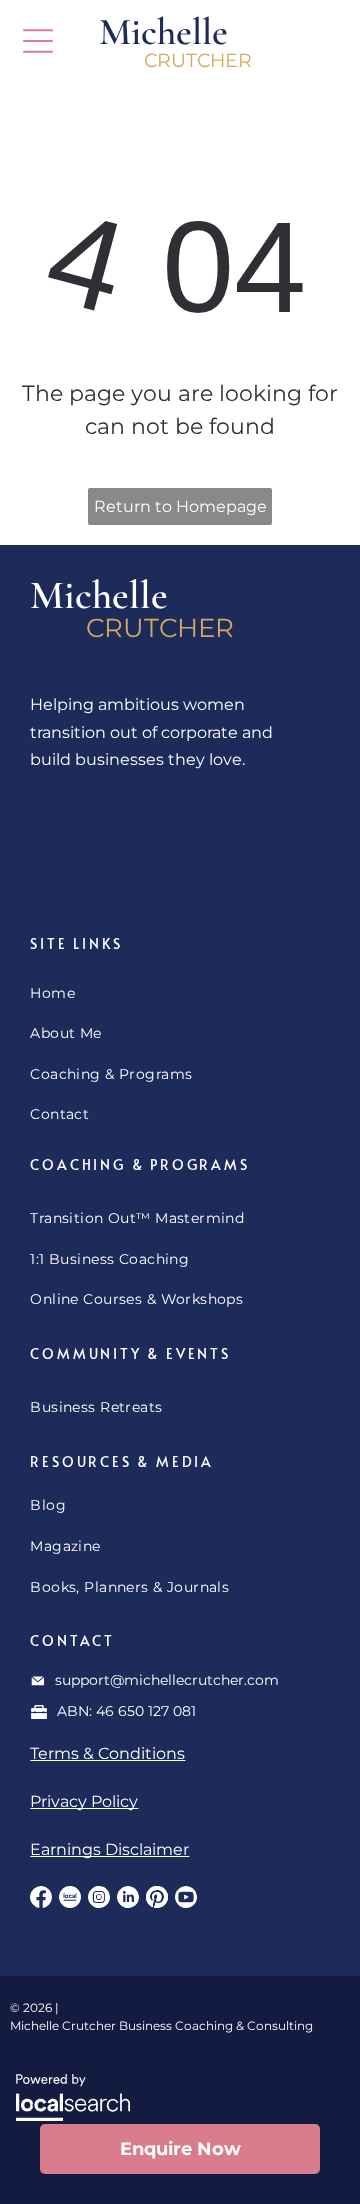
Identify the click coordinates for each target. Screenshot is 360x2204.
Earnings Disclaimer (109, 1849)
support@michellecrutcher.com (167, 1680)
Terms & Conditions (107, 1753)
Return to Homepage (180, 506)
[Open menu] (38, 41)
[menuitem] (179, 993)
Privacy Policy (84, 1801)
